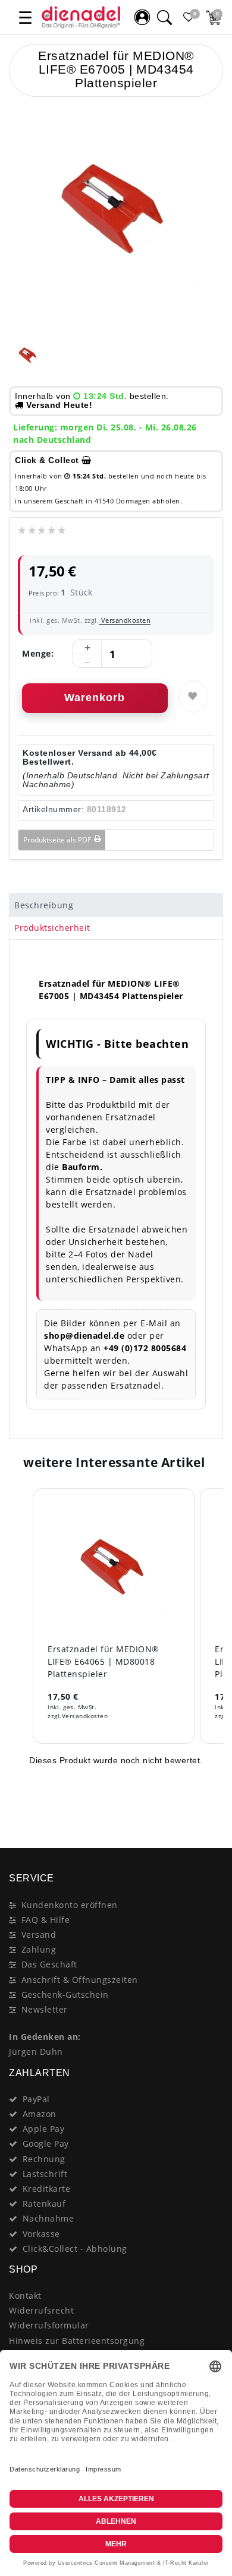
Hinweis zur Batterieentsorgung (77, 2341)
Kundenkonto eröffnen (70, 1905)
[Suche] (164, 17)
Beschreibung (44, 905)
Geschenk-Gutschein (65, 1994)
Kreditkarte (47, 2189)
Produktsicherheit (52, 928)
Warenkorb (95, 698)
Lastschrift (45, 2174)
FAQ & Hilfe (46, 1920)
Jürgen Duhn (36, 2051)
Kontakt (25, 2295)
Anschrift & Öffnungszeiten (80, 1980)
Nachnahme (48, 2218)
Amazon (40, 2114)
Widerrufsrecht (41, 2310)
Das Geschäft (49, 1964)
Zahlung (39, 1949)
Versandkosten (125, 620)
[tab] (116, 905)
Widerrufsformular (49, 2325)
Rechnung (44, 2159)
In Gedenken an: (45, 2037)
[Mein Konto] (142, 17)
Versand (39, 1935)
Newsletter (45, 2009)
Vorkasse (41, 2234)
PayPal (36, 2099)
